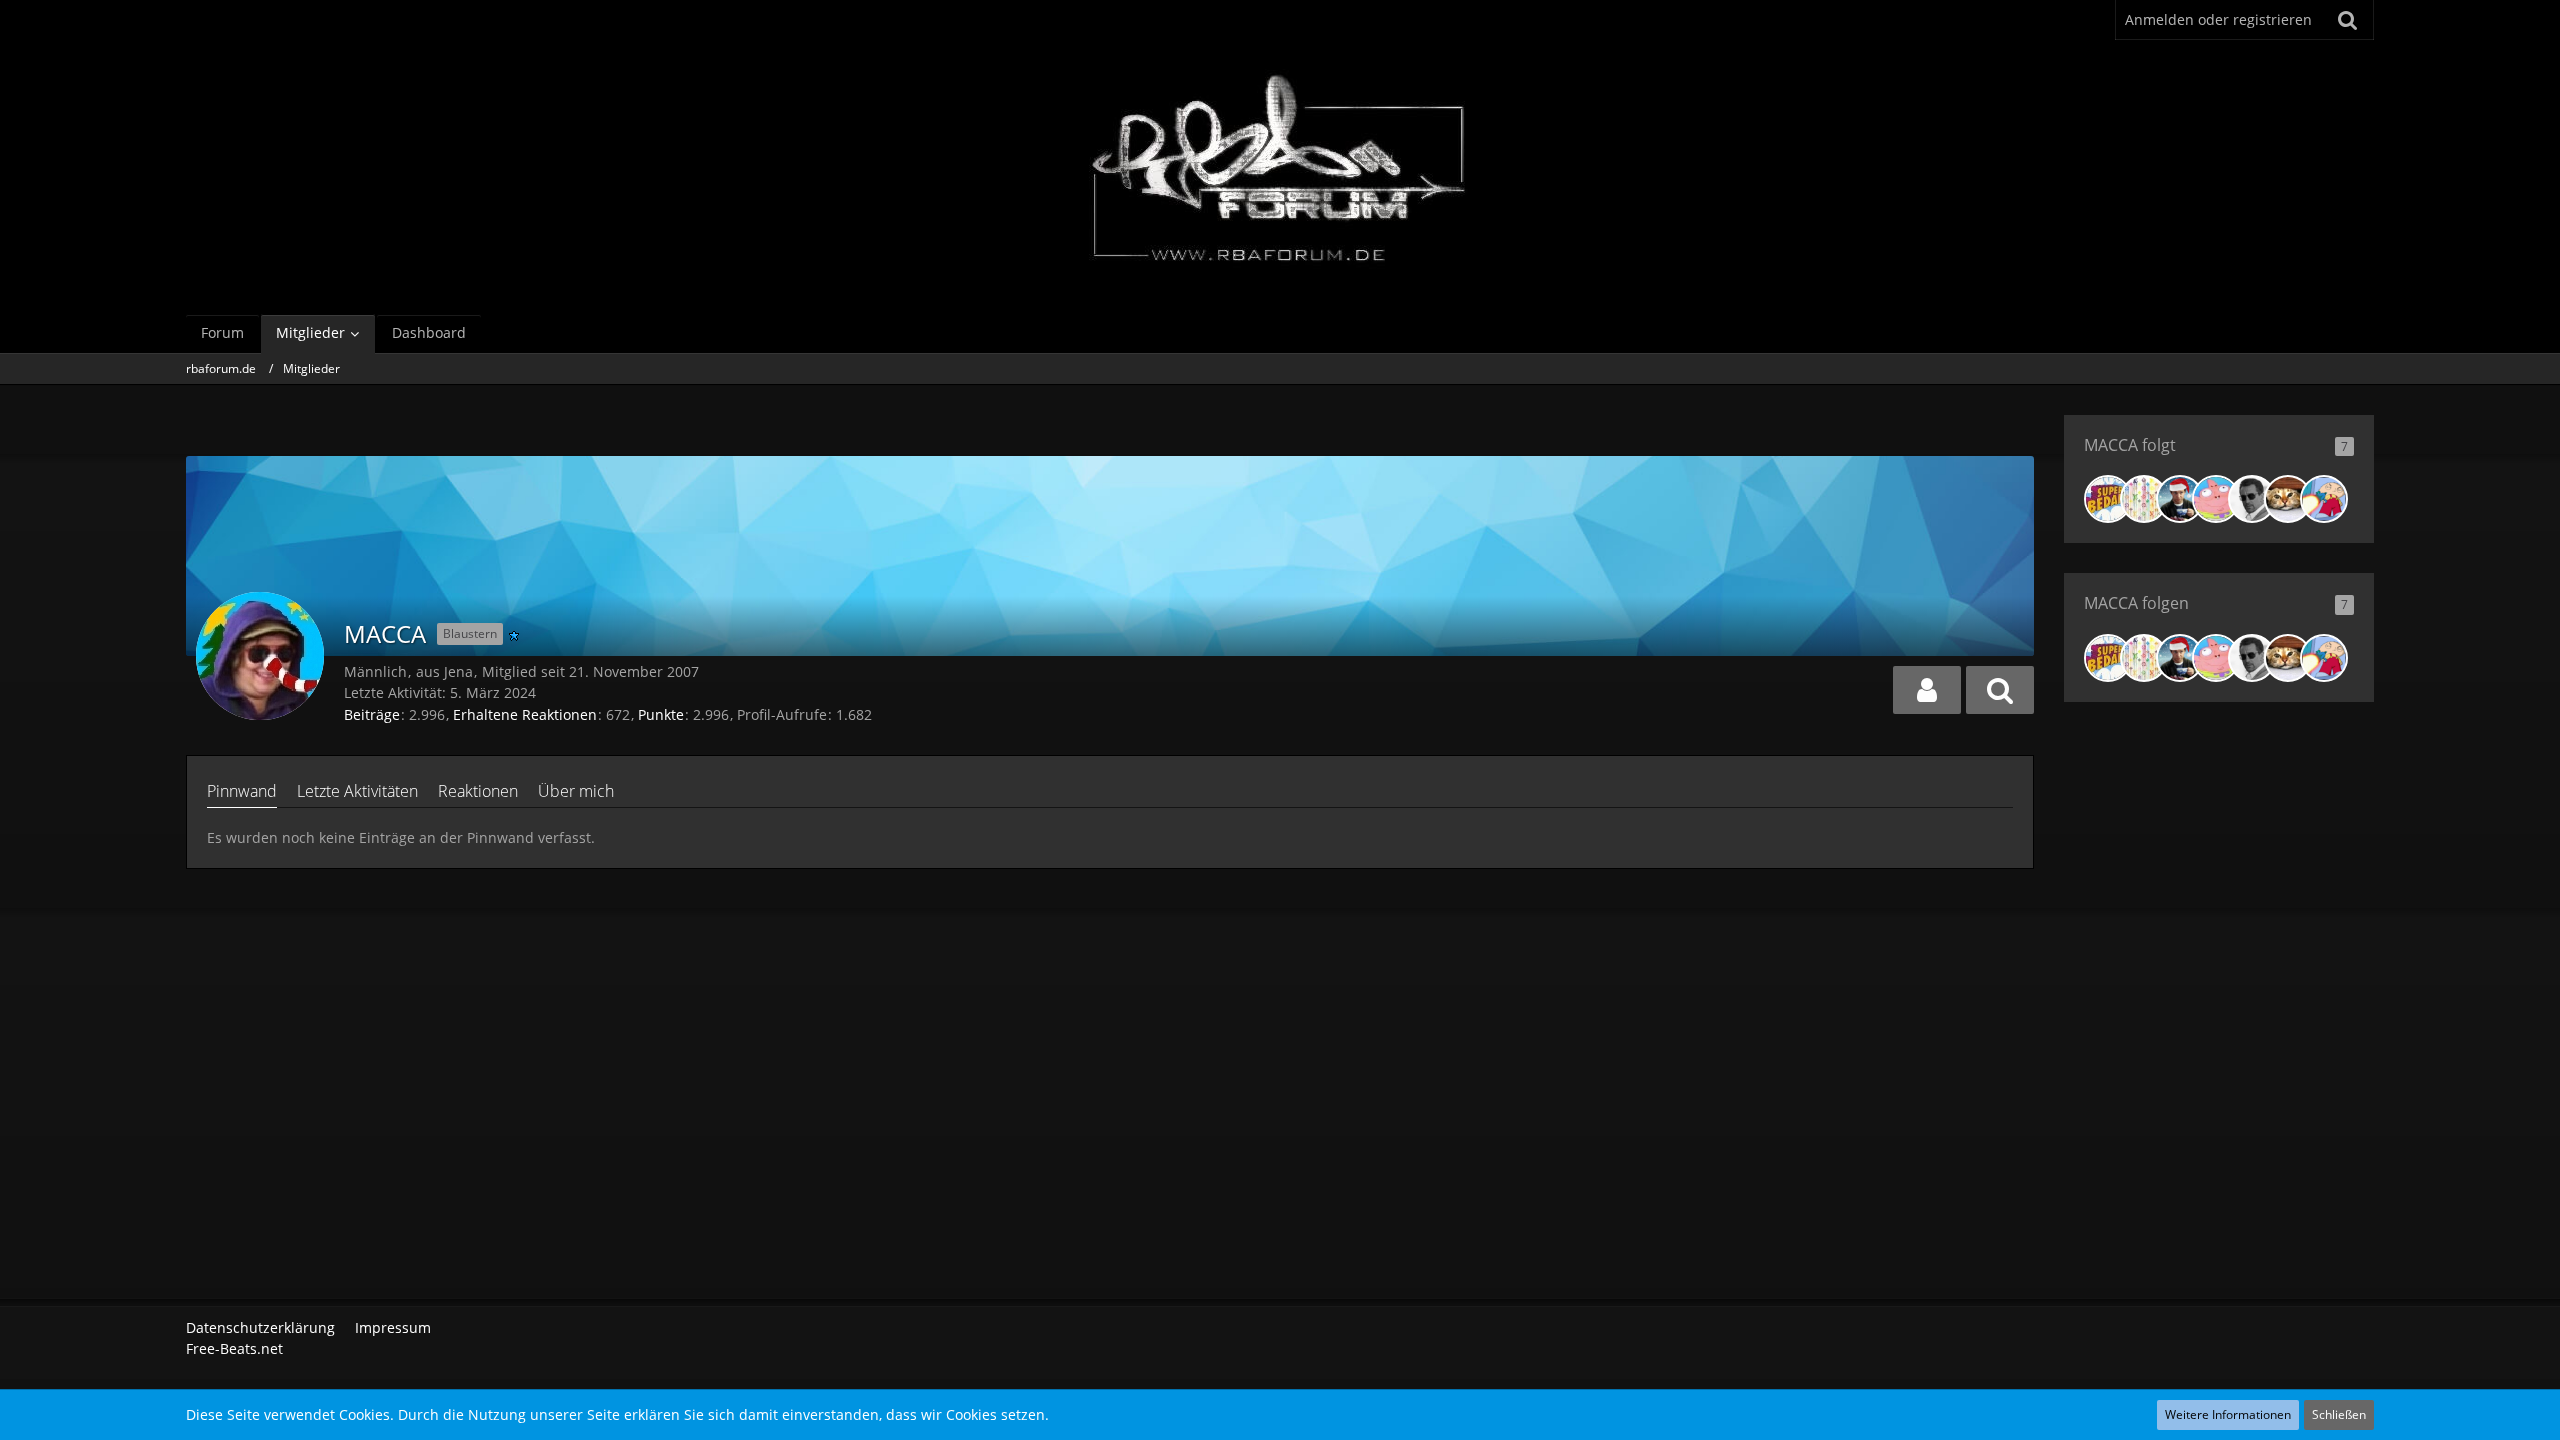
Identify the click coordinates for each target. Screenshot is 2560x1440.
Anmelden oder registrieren (2218, 19)
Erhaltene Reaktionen (525, 714)
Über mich (576, 791)
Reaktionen (478, 791)
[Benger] (2288, 499)
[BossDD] (2108, 499)
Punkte (661, 714)
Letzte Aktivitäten (357, 791)
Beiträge (372, 714)
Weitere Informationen (2228, 1414)
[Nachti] (2216, 499)
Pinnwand (242, 791)
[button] (1927, 690)
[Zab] (2252, 499)
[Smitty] (2324, 499)
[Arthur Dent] (2180, 499)
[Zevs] (2144, 499)
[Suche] (2348, 20)
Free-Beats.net (234, 1348)
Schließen (2339, 1414)
